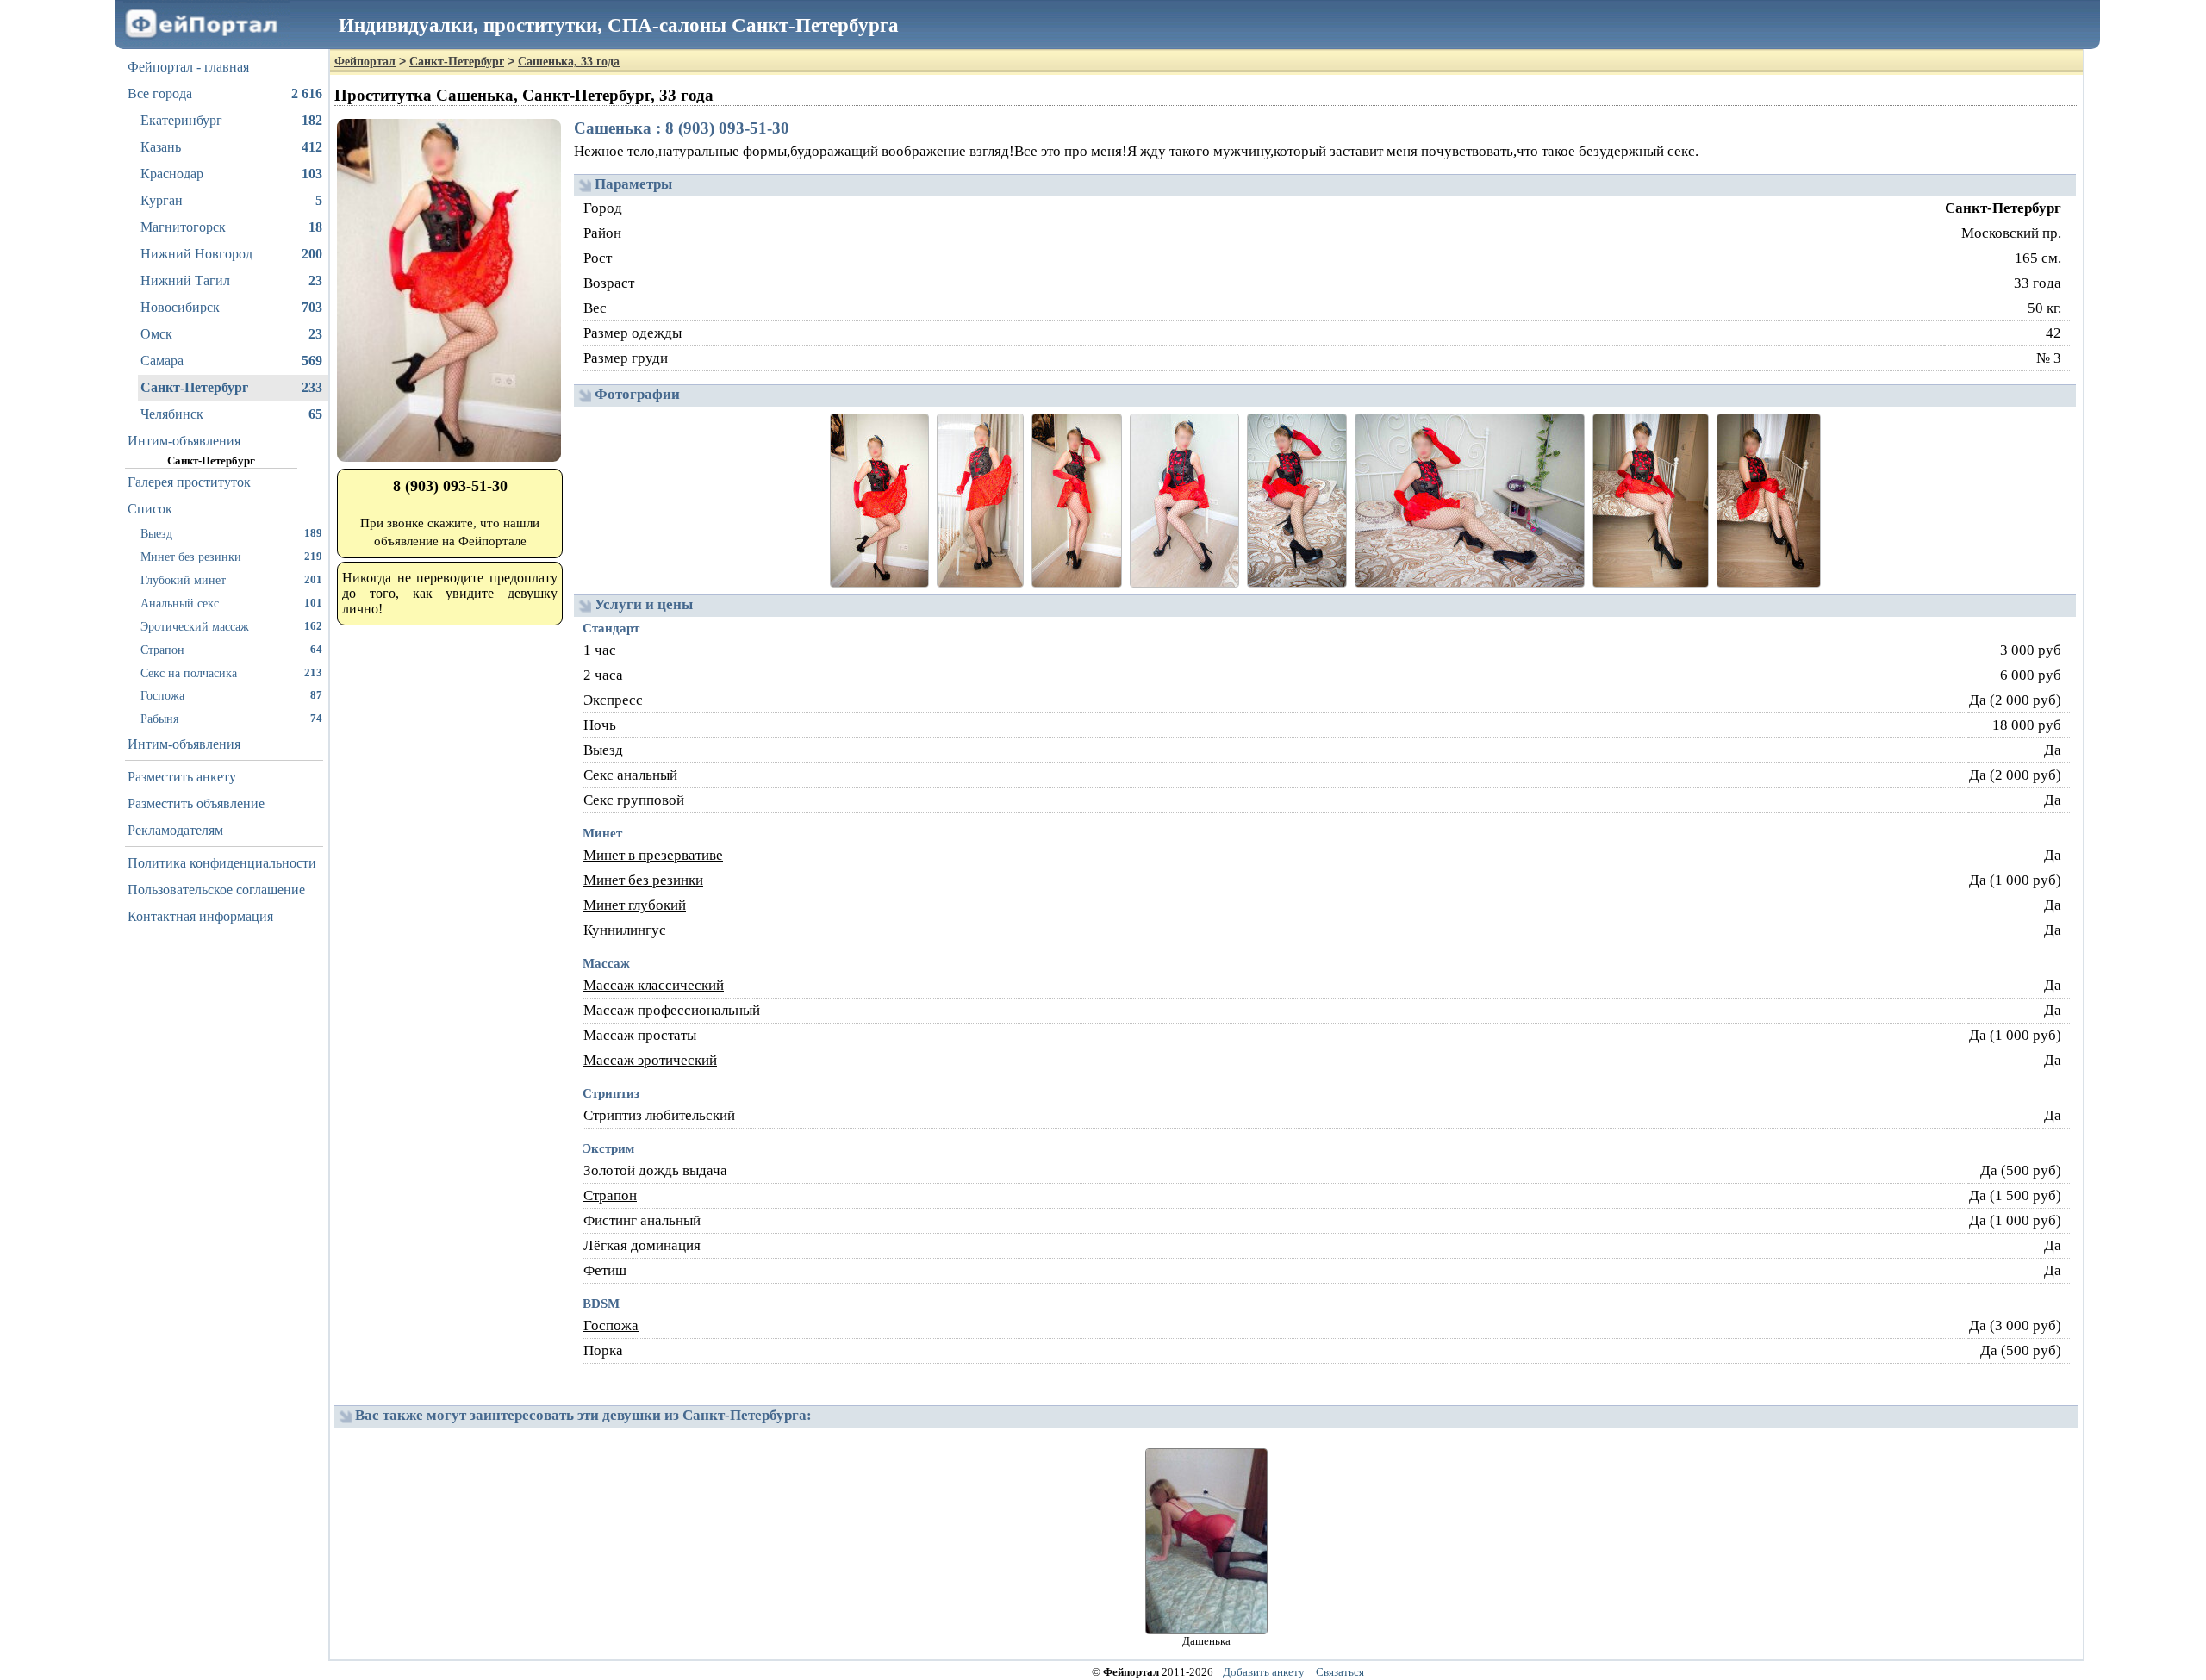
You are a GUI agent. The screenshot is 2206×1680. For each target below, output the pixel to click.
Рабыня (231, 719)
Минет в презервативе (653, 855)
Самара (231, 361)
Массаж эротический (650, 1060)
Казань (231, 147)
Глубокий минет (231, 580)
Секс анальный (630, 775)
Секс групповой (634, 800)
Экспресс (613, 700)
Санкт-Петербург (231, 387)
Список (150, 509)
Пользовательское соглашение (216, 890)
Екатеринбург (231, 120)
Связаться (1340, 1672)
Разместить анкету (182, 777)
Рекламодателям (175, 830)
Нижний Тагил (231, 280)
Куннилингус (625, 930)
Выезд (231, 533)
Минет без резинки (231, 557)
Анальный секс (231, 603)
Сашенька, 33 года (569, 62)
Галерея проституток (189, 482)
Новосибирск (231, 307)
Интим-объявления (184, 441)
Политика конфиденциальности (222, 863)
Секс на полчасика (231, 673)
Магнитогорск (231, 227)
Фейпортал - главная (188, 67)
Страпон (231, 650)
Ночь (600, 725)
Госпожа (231, 695)
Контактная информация (200, 916)
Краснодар (231, 174)
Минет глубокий (635, 905)
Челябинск (231, 414)
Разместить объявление (196, 803)
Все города (225, 93)
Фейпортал (365, 62)
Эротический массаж (231, 626)
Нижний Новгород (231, 254)
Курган (231, 200)
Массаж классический (654, 985)
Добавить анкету (1264, 1672)
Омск (231, 334)
